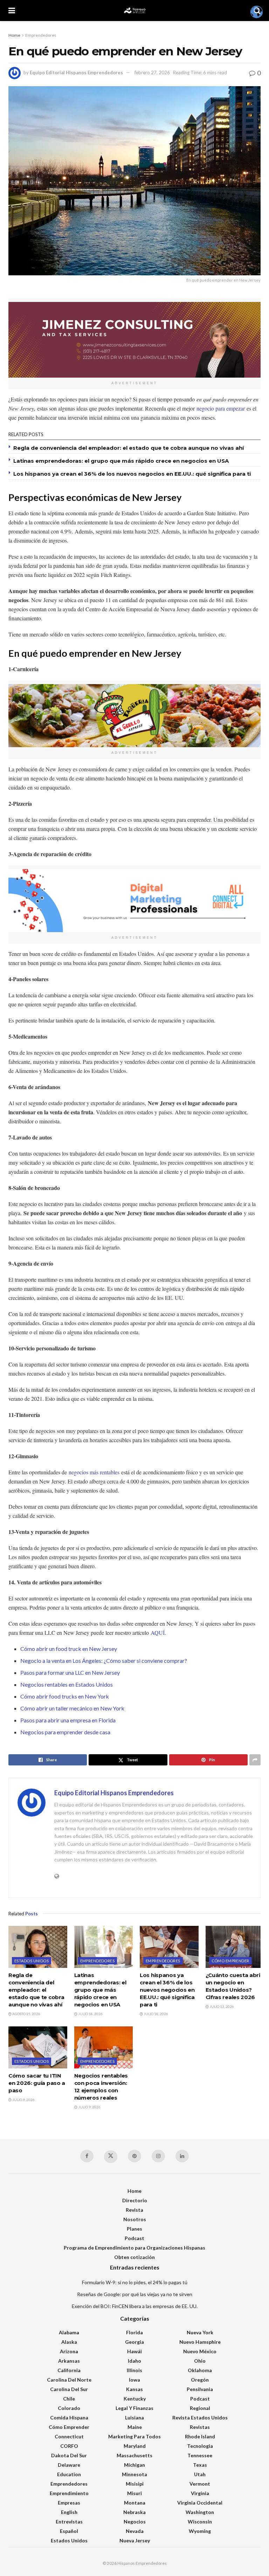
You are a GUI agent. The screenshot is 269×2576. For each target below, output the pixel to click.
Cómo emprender (230, 1961)
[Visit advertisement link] (134, 340)
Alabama (69, 2332)
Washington (200, 2512)
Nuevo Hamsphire (200, 2342)
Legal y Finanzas (134, 2408)
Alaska (69, 2342)
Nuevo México (200, 2351)
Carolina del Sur (69, 2389)
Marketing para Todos (134, 2436)
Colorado (69, 2408)
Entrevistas (69, 2522)
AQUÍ (158, 1633)
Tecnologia (200, 2446)
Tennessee (200, 2455)
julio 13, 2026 (221, 2006)
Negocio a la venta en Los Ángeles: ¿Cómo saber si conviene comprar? (104, 1661)
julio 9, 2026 (23, 2100)
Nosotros (135, 2219)
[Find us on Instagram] (158, 2156)
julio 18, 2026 (90, 2014)
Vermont (200, 2484)
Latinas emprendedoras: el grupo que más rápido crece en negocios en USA (121, 461)
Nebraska (134, 2512)
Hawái (134, 2351)
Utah (200, 2474)
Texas (200, 2465)
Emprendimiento (69, 2493)
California (69, 2370)
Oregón (200, 2380)
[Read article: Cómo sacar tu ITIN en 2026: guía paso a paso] (38, 2047)
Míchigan (134, 2465)
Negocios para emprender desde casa (65, 1732)
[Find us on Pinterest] (134, 2156)
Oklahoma (200, 2370)
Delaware (69, 2465)
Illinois (134, 2370)
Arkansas (69, 2361)
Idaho (134, 2361)
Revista (134, 2210)
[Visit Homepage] (134, 11)
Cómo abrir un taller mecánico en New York (72, 1708)
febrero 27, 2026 (152, 73)
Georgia (134, 2342)
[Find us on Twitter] (111, 2157)
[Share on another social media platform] (255, 1760)
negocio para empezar (221, 408)
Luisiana (134, 2417)
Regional (200, 2408)
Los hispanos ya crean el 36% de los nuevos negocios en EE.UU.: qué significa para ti (132, 474)
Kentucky (135, 2399)
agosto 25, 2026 (26, 2014)
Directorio (135, 2200)
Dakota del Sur (69, 2455)
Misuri (134, 2493)
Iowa (134, 2380)
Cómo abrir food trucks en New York (65, 1696)
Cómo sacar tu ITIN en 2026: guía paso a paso (37, 2083)
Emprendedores (41, 35)
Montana (135, 2503)
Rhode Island (200, 2436)
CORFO (69, 2446)
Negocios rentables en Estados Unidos (67, 1684)
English (69, 2512)
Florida (134, 2332)
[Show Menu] (12, 11)
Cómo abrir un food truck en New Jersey (69, 1649)
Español (69, 2531)
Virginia (200, 2493)
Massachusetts (134, 2455)
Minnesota (134, 2474)
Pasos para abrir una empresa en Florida (68, 1720)
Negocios (135, 2522)
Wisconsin (200, 2522)
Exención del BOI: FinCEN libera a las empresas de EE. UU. (135, 2306)
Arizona (69, 2351)
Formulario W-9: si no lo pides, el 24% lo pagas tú (135, 2282)
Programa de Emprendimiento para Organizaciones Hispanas (134, 2248)
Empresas (69, 2503)
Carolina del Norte (69, 2380)
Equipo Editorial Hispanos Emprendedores (76, 73)
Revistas (200, 2427)
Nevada (135, 2531)
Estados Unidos (32, 1961)
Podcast (134, 2238)
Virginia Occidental (200, 2503)
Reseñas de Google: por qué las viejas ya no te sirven (135, 2294)
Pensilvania (200, 2389)
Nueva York (200, 2332)
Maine (135, 2427)
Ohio (200, 2361)
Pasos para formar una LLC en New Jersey (71, 1672)
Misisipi (135, 2484)
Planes (134, 2229)
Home (14, 35)
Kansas (134, 2389)
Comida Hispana (69, 2417)
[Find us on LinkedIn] (182, 2156)
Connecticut (69, 2436)
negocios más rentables (94, 1472)
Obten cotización (134, 2257)
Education (69, 2474)
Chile (69, 2399)
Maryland (135, 2446)
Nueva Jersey (135, 2540)
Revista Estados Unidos (200, 2417)
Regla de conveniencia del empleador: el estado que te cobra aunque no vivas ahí (129, 448)
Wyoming (200, 2531)
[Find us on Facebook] (87, 2156)
